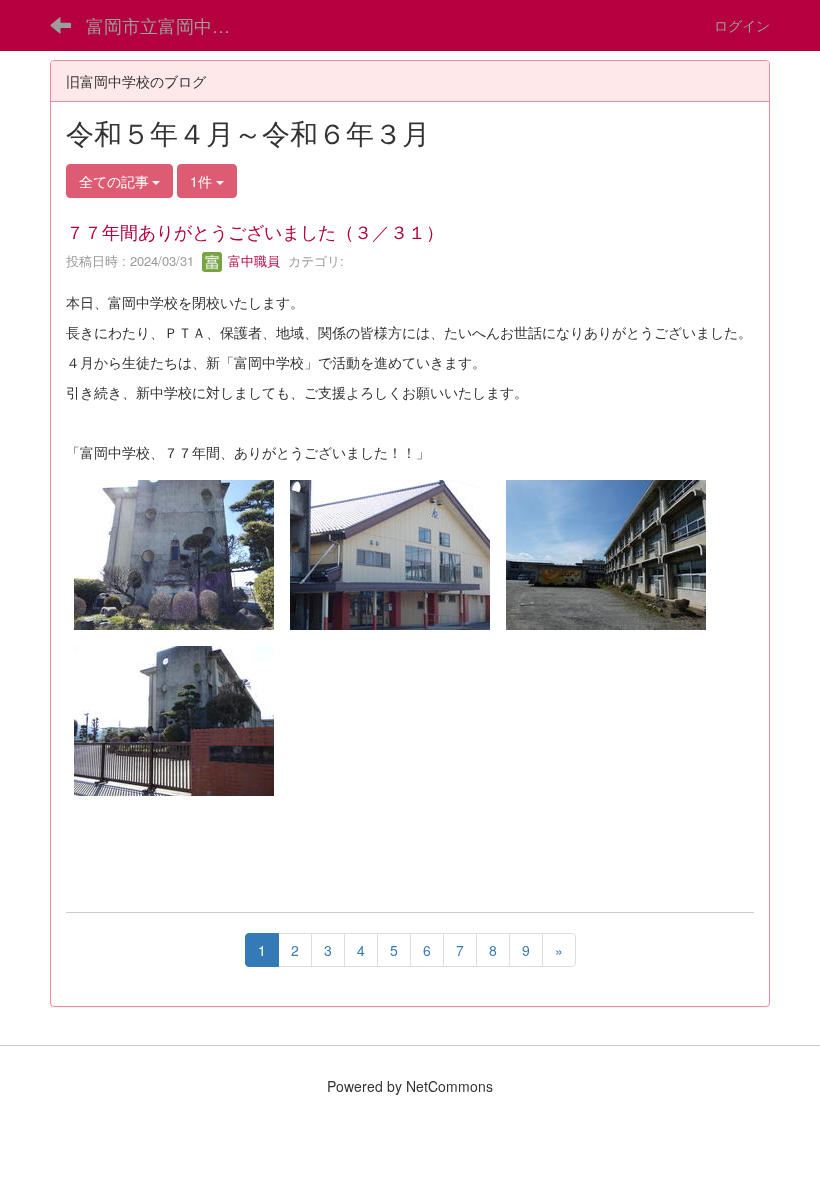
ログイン (742, 25)
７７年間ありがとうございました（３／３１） (255, 231)
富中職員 (252, 260)
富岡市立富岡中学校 (167, 25)
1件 (203, 181)
